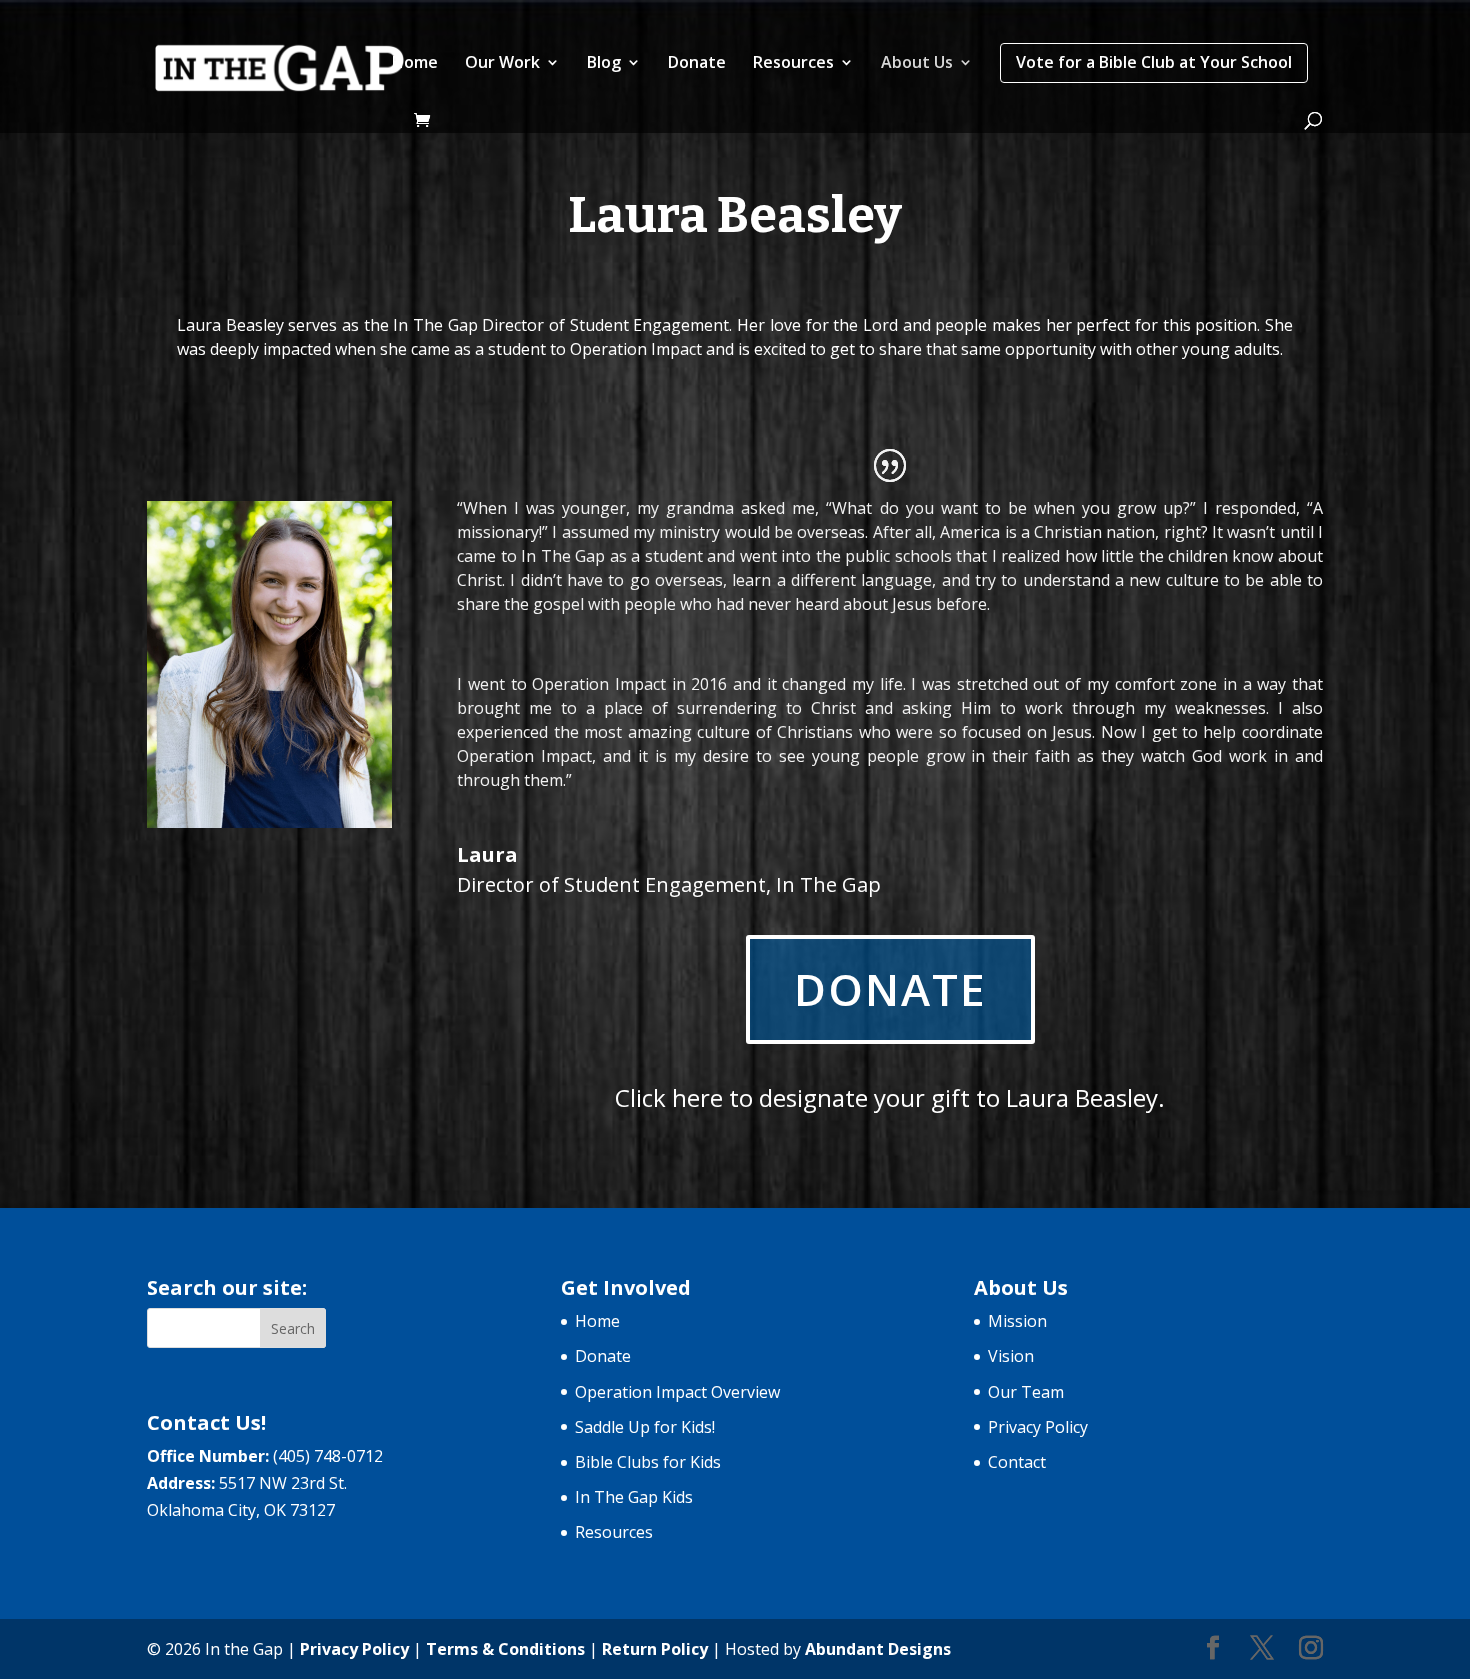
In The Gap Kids (634, 1497)
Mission (1017, 1321)
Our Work (502, 64)
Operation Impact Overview (677, 1392)
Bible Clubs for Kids (648, 1462)
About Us (917, 64)
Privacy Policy (1038, 1427)
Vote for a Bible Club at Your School (1154, 62)
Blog (604, 64)
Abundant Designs (878, 1649)
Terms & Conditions (505, 1649)
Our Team (1026, 1392)
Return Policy (655, 1649)
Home (415, 64)
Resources (793, 64)
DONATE (890, 989)
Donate (697, 64)
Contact (1017, 1462)
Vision (1011, 1356)
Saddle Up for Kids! (645, 1427)
